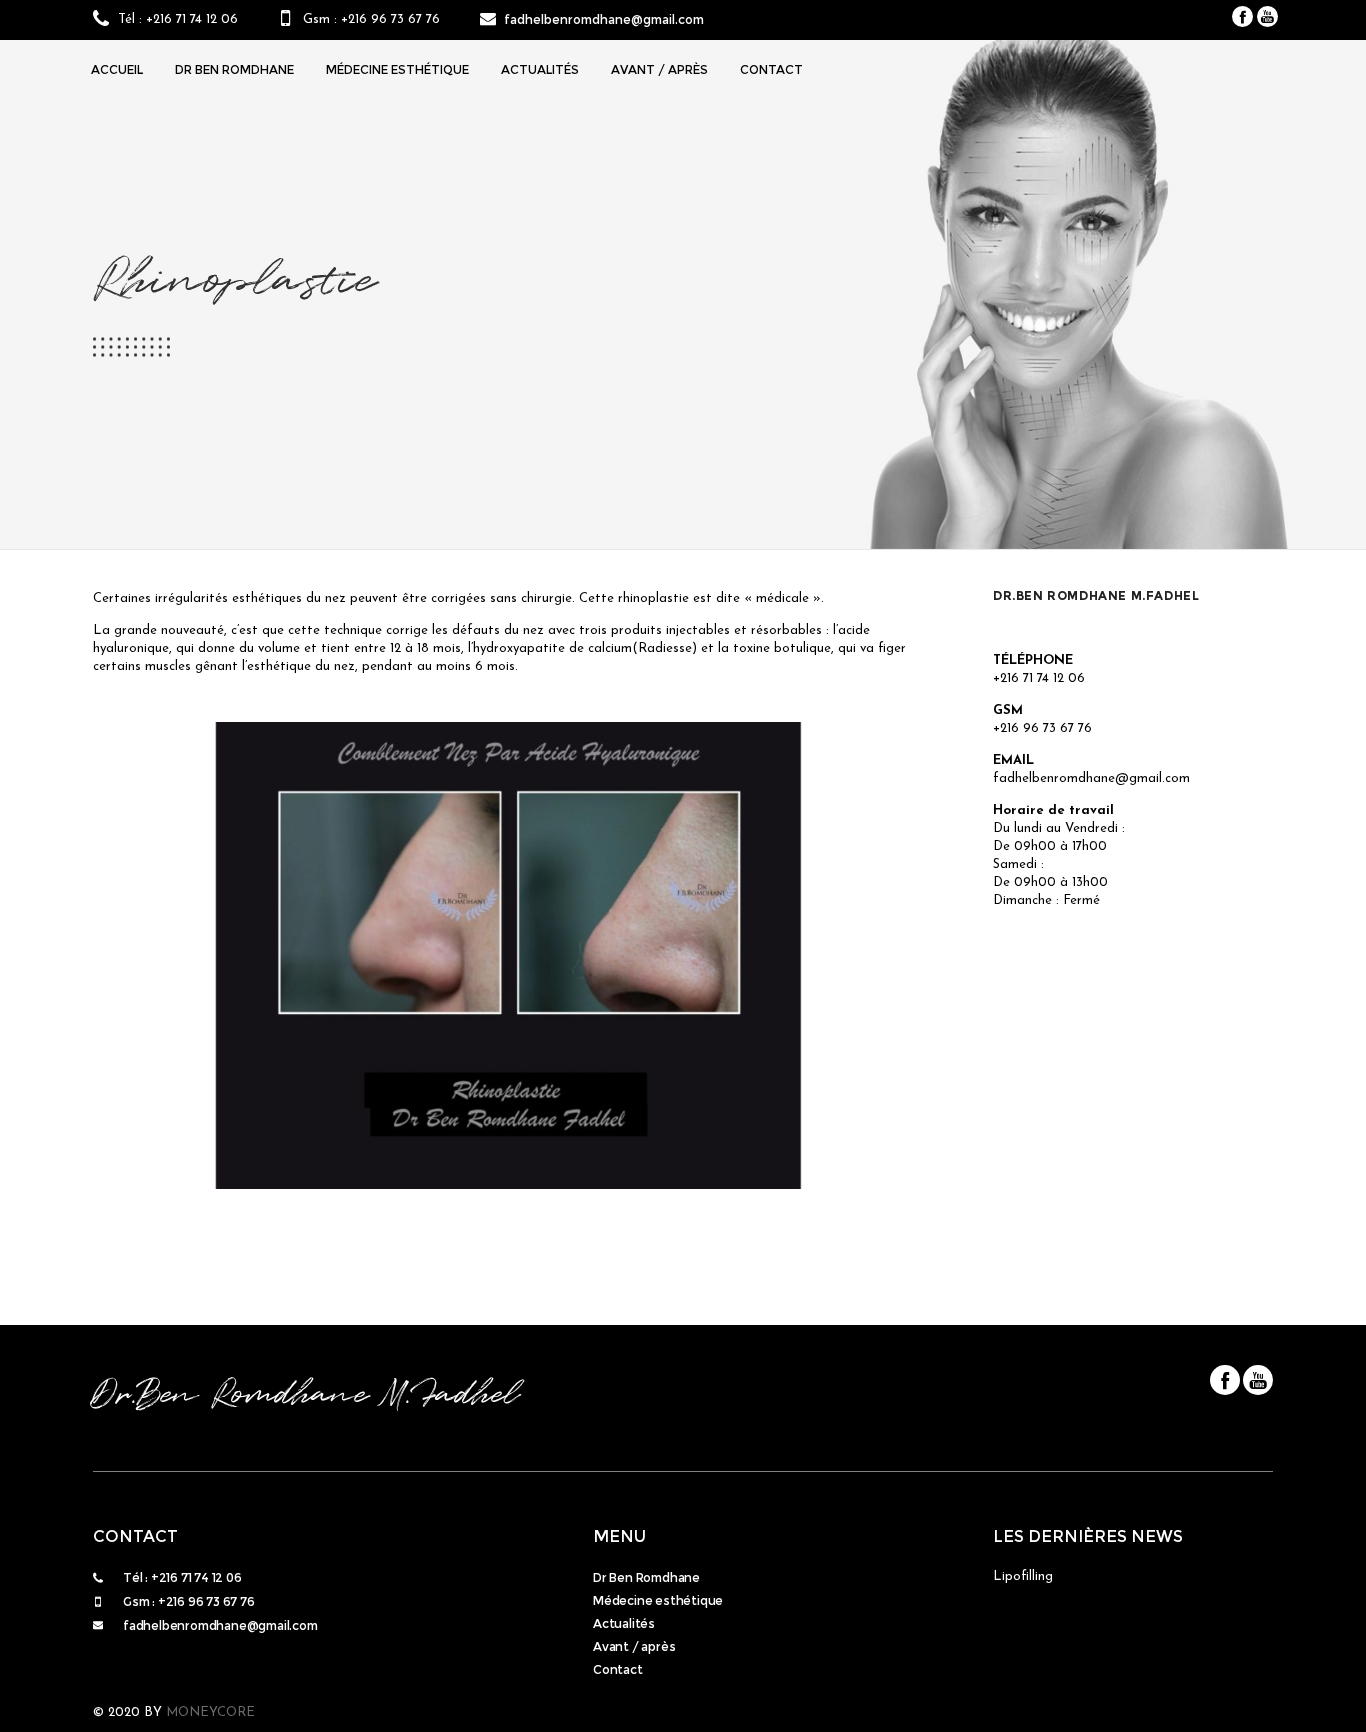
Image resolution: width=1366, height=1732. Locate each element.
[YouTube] (1267, 16)
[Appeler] (333, 1580)
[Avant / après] (783, 1648)
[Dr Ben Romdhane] (783, 1579)
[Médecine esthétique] (783, 1602)
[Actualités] (783, 1625)
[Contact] (783, 1671)
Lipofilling (1023, 1576)
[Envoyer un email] (333, 1628)
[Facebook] (1242, 16)
